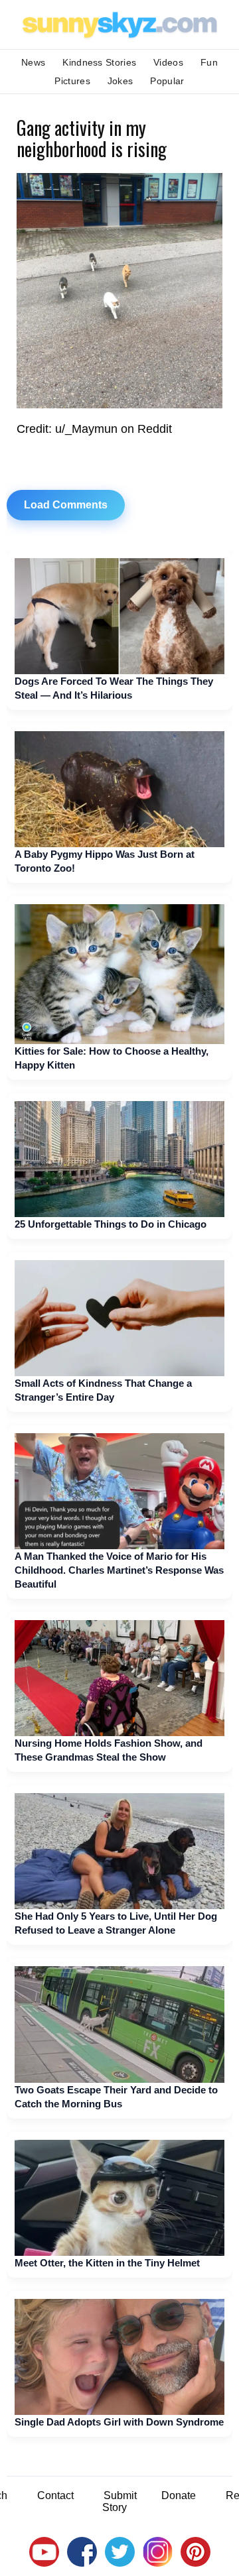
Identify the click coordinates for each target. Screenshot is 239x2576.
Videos (168, 62)
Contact (55, 2495)
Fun (209, 62)
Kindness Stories (99, 62)
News (33, 62)
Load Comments (66, 505)
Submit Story (119, 2501)
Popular (167, 81)
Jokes (120, 81)
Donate (179, 2495)
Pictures (72, 81)
